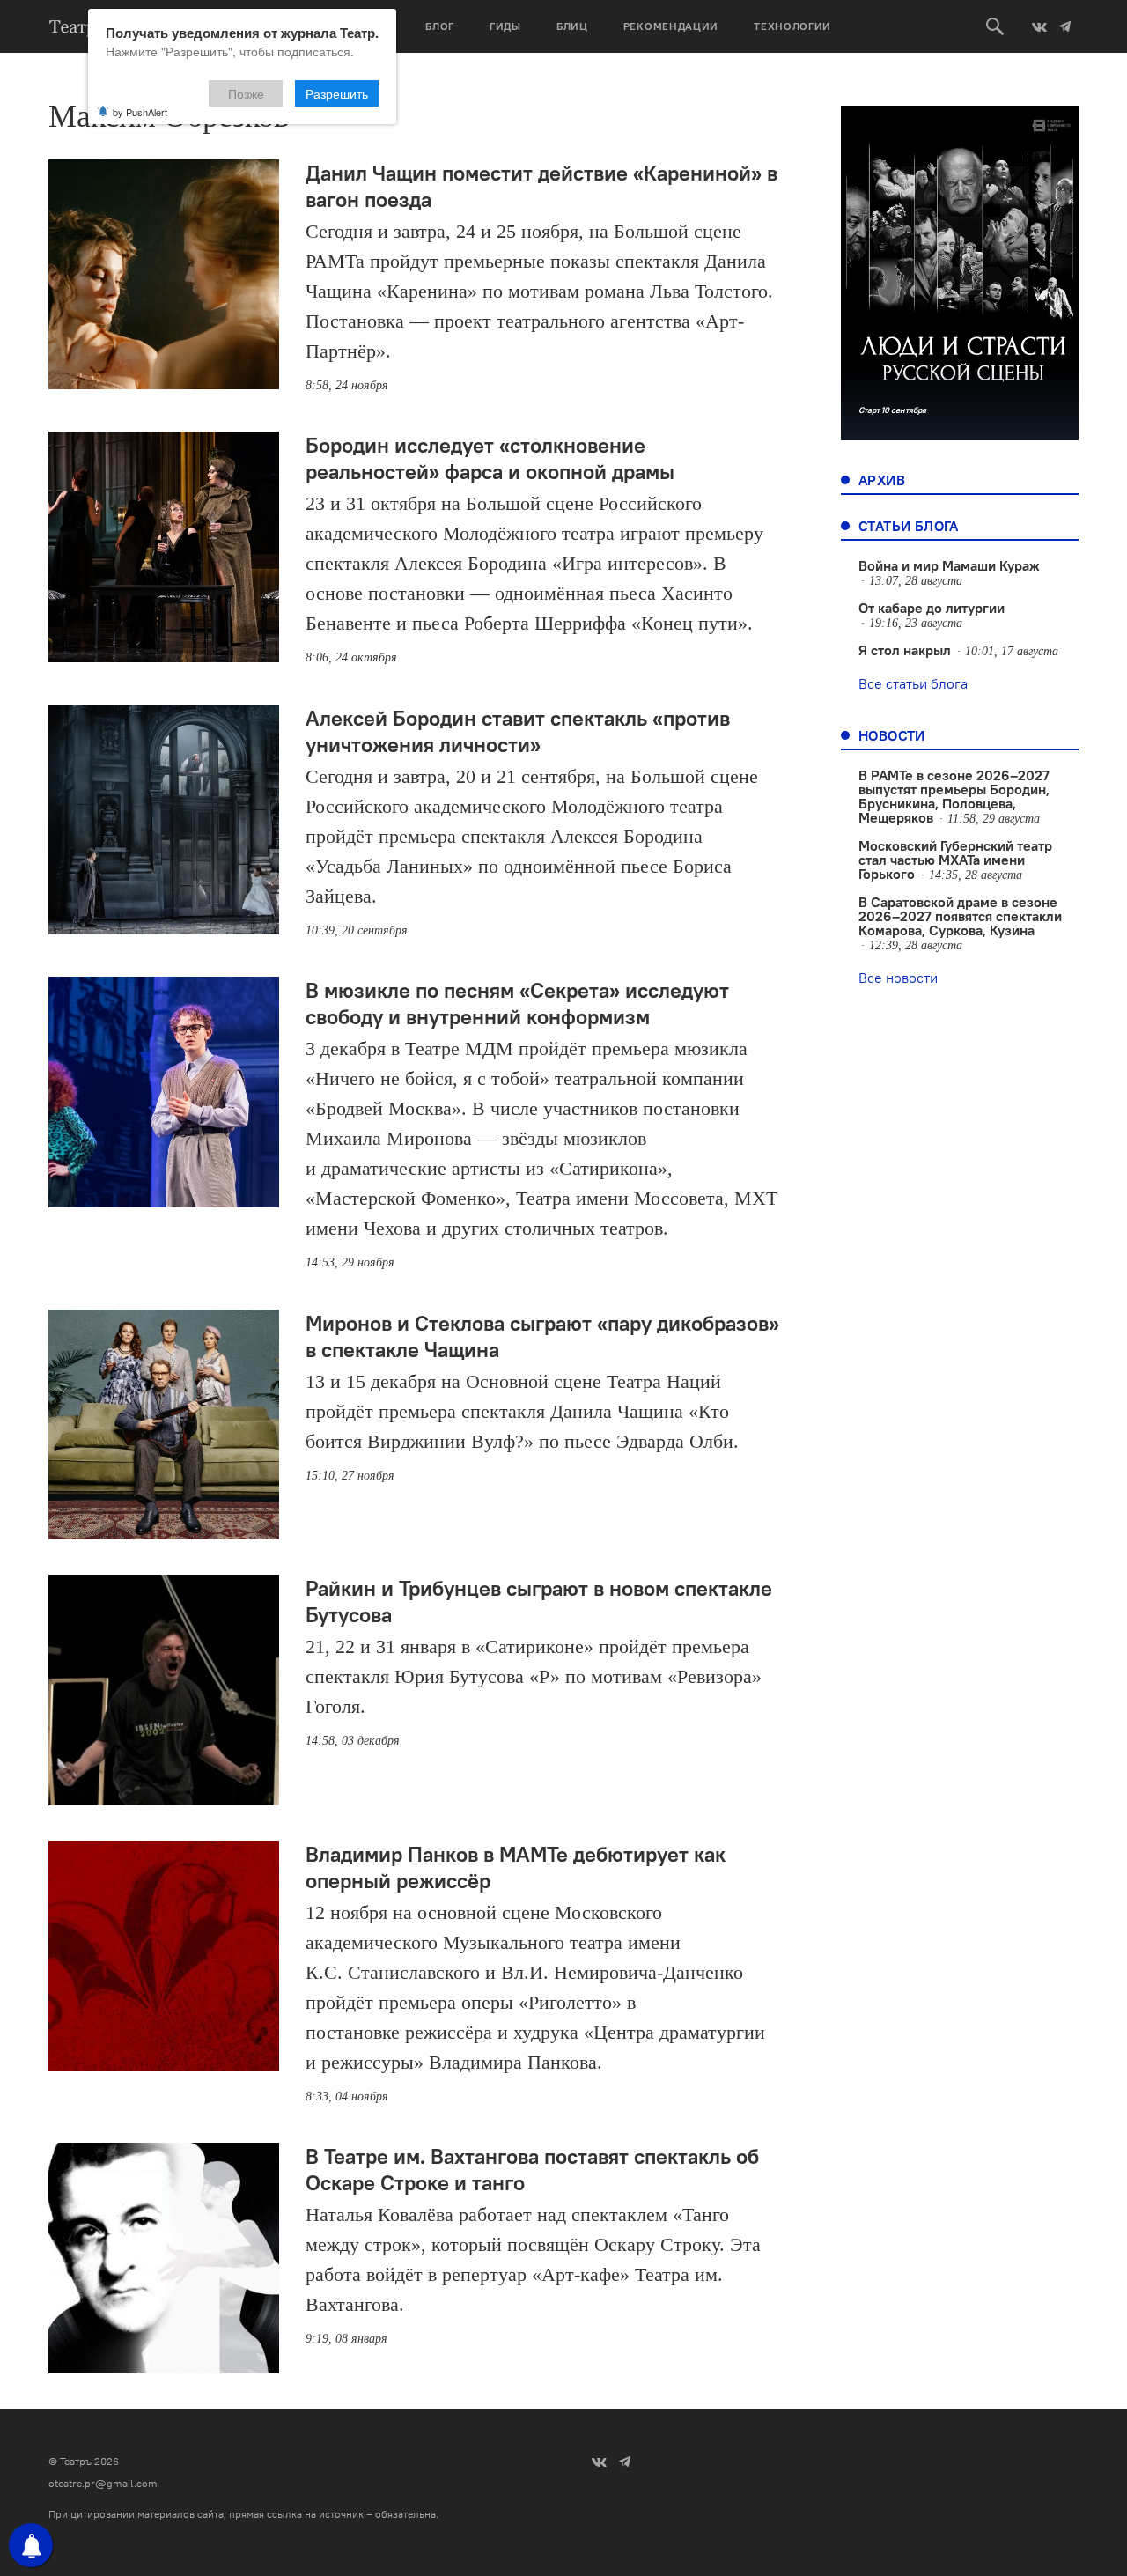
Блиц (572, 26)
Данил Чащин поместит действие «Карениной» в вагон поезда (541, 186)
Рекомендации (671, 26)
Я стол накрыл (905, 650)
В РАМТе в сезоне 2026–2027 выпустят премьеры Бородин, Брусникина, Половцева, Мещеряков (954, 796)
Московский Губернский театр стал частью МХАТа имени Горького (955, 860)
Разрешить (337, 93)
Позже (246, 93)
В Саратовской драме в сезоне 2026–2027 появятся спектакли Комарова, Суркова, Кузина (960, 916)
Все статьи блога (913, 683)
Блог (440, 26)
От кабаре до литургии (932, 608)
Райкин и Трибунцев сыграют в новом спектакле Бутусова (539, 1601)
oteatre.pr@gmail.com (103, 2483)
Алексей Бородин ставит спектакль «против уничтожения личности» (518, 731)
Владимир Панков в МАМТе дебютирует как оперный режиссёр (516, 1867)
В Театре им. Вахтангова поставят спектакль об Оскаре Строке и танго (532, 2169)
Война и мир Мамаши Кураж (949, 565)
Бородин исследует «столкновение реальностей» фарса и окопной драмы (490, 458)
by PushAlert (140, 112)
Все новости (898, 978)
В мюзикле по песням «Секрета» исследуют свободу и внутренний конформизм (517, 1003)
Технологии (792, 26)
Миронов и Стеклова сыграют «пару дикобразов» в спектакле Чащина (542, 1336)
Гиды (505, 26)
